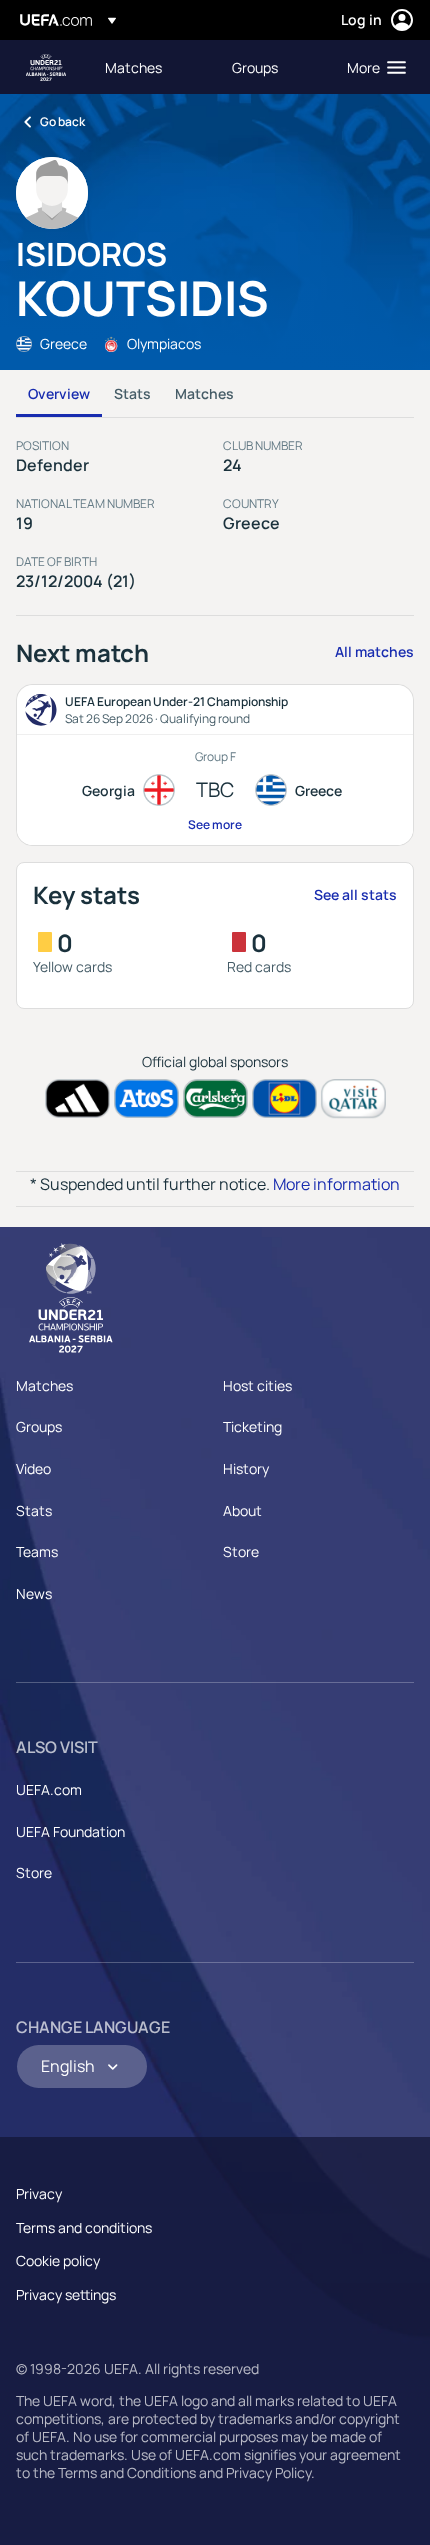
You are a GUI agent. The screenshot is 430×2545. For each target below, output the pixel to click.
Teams (37, 1551)
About (242, 1510)
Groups (39, 1426)
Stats (132, 393)
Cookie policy (58, 2260)
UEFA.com (49, 1789)
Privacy (39, 2193)
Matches (204, 393)
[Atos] (146, 1098)
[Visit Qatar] (353, 1098)
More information (336, 1184)
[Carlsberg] (215, 1098)
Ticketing (252, 1426)
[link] (133, 67)
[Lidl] (284, 1098)
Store (241, 1551)
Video (33, 1468)
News (34, 1593)
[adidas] (77, 1098)
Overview (59, 393)
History (246, 1468)
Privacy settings (66, 2294)
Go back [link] (62, 121)
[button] (372, 67)
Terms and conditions (84, 2227)
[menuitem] (151, 67)
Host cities (257, 1385)
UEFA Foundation (70, 1831)
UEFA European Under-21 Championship (46, 67)
